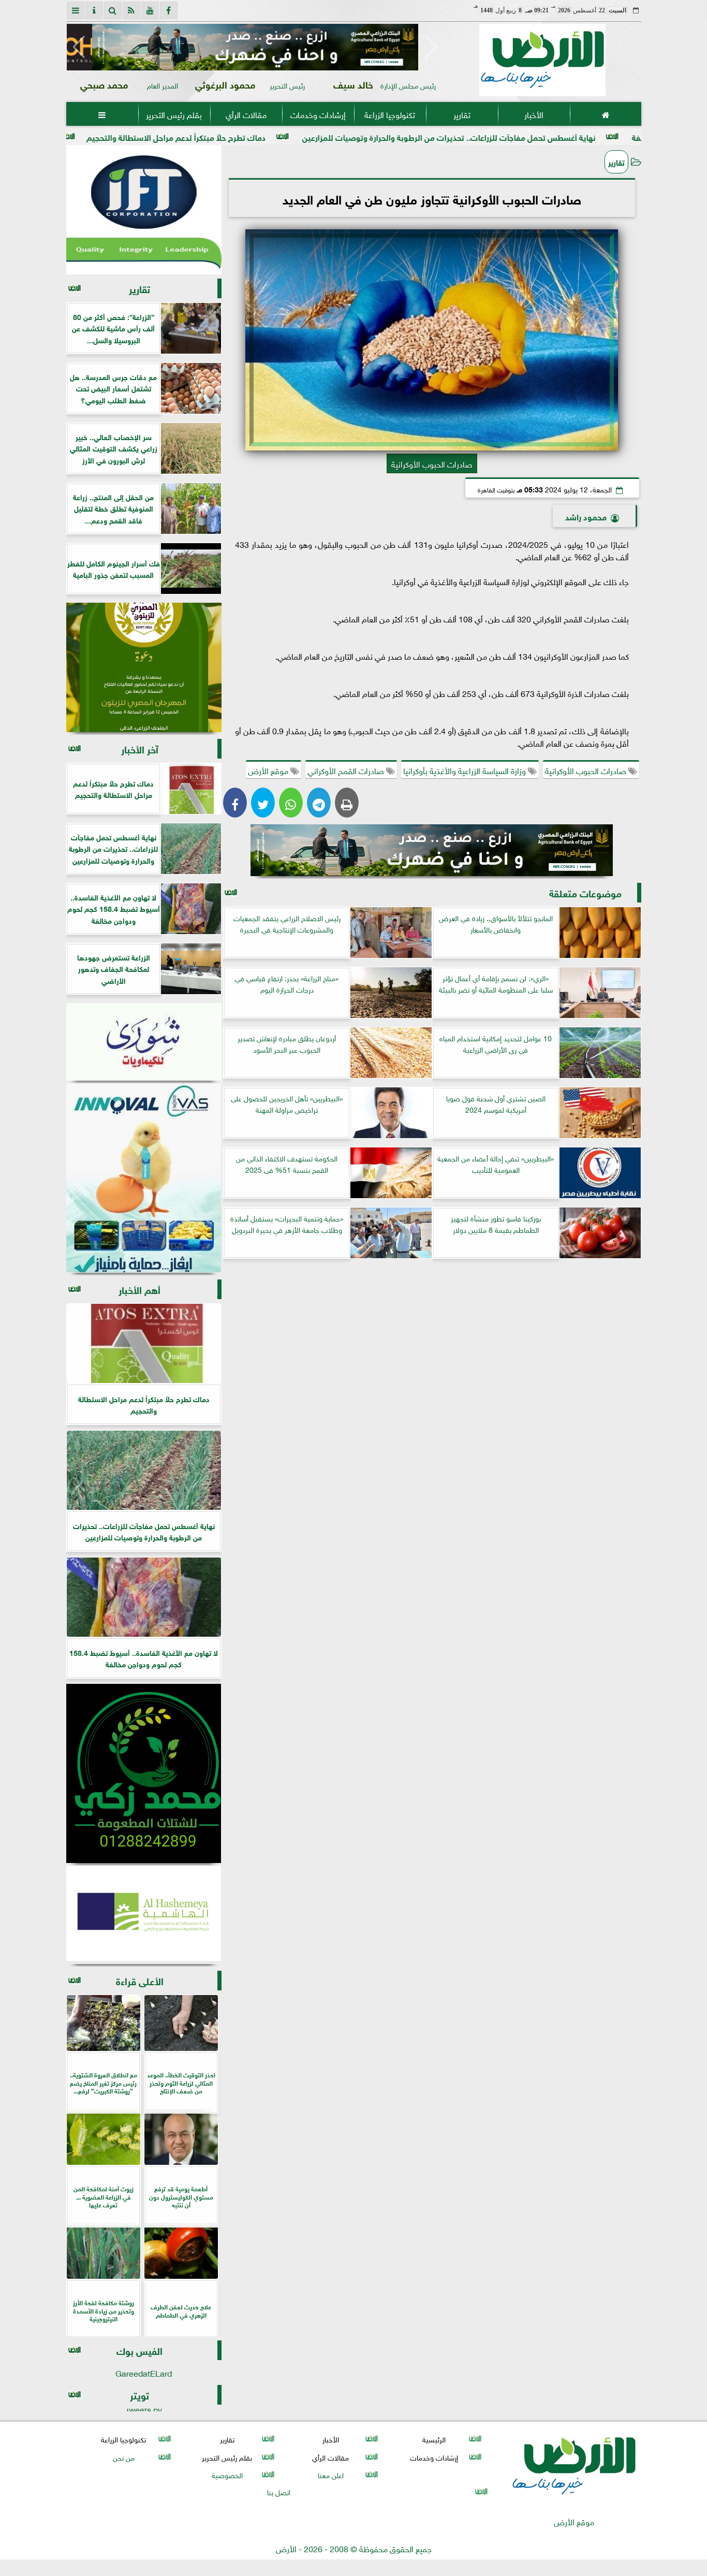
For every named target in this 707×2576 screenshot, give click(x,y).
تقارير (461, 114)
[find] (113, 10)
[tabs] (76, 10)
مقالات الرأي (246, 114)
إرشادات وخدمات (318, 114)
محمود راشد (586, 516)
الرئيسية (434, 2439)
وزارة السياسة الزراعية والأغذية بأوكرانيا (466, 770)
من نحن (123, 2457)
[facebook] (169, 10)
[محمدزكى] (144, 1773)
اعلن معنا (330, 2474)
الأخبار (533, 114)
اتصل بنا (279, 2491)
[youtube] (150, 10)
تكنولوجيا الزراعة (390, 114)
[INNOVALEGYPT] (144, 1178)
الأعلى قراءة (140, 1980)
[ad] (255, 47)
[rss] (131, 10)
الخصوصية (227, 2474)
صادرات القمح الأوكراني (347, 770)
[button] (79, 47)
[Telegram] (319, 803)
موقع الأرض (269, 770)
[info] (94, 10)
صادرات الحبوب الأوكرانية (587, 770)
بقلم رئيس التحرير (174, 114)
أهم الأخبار (139, 1289)
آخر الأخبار (140, 748)
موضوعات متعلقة (585, 892)
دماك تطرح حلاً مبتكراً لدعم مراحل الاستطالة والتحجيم (280, 136)
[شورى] (144, 1042)
